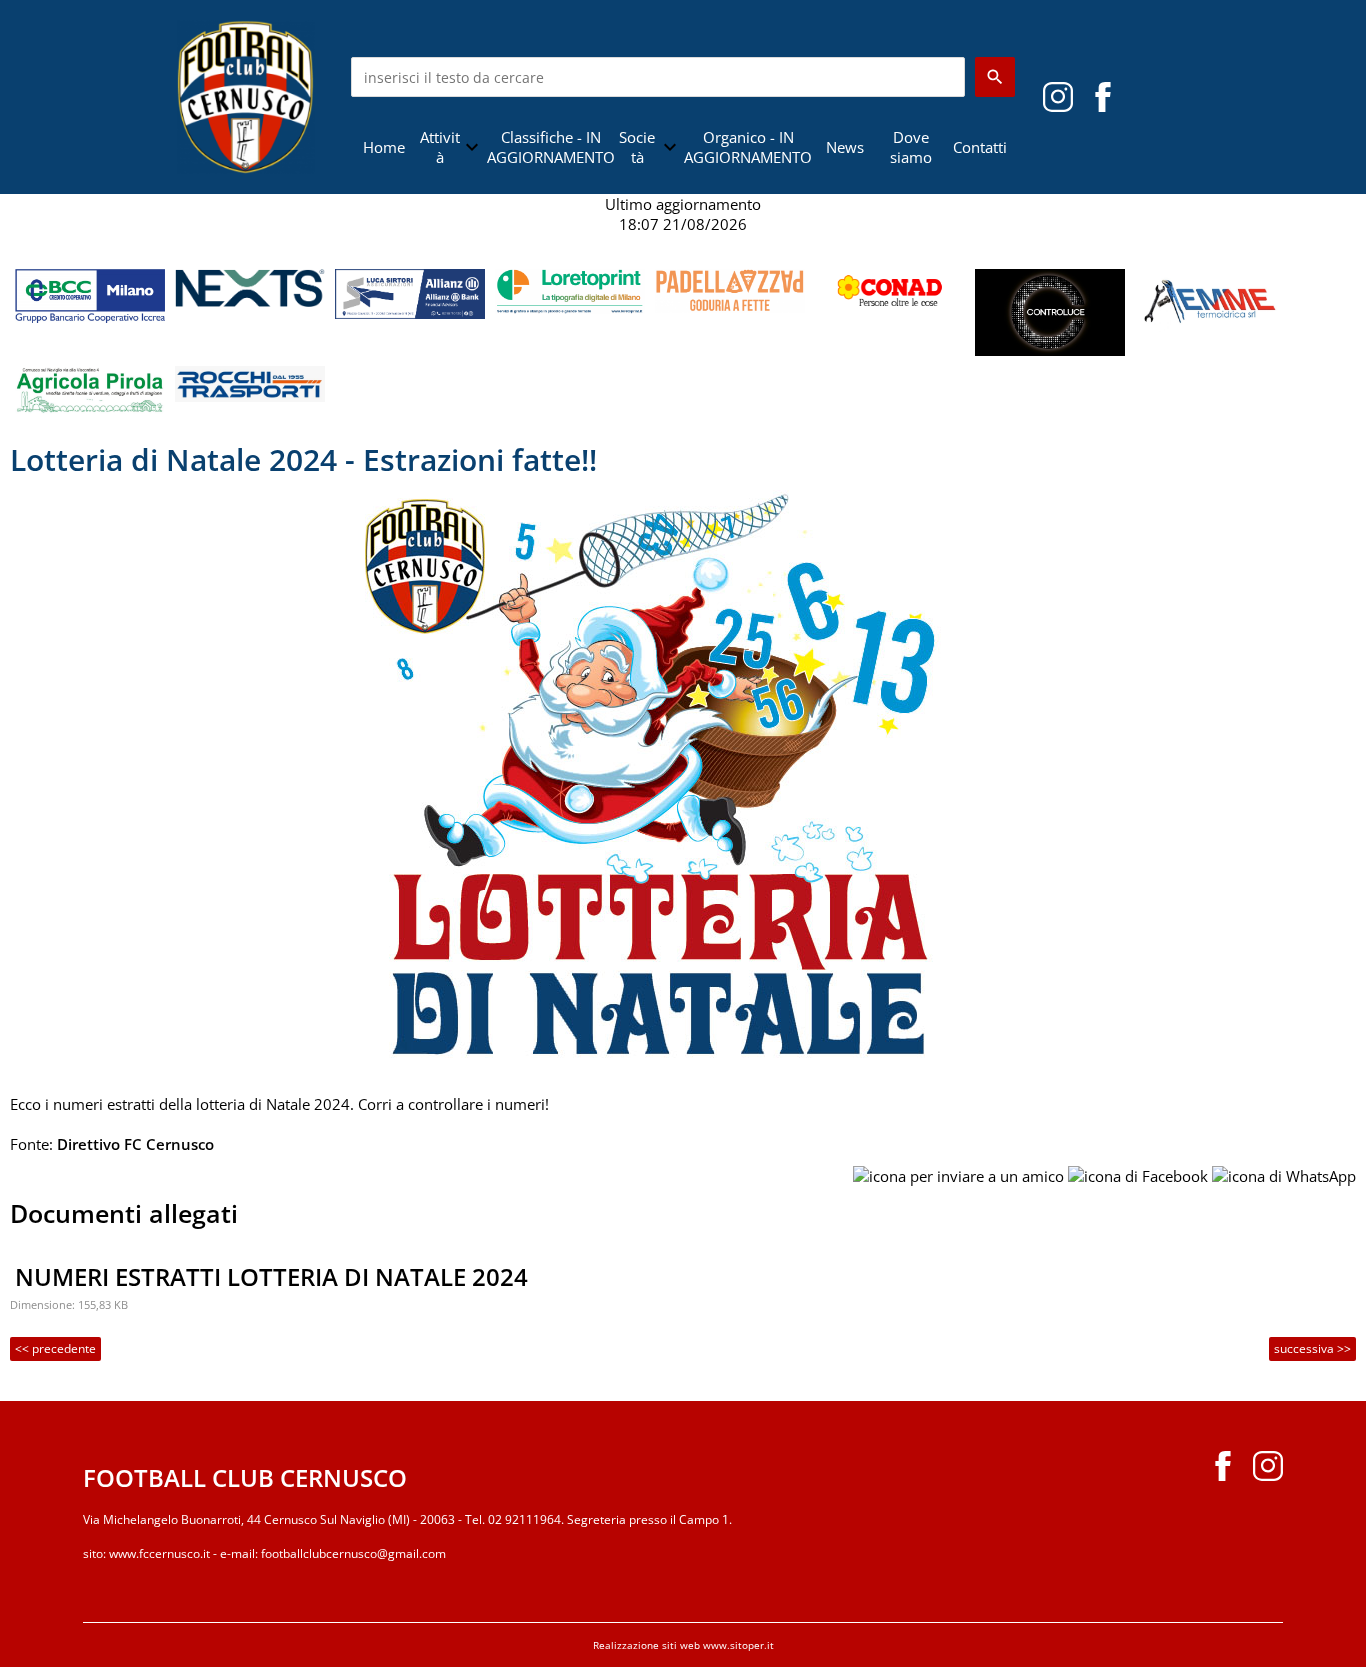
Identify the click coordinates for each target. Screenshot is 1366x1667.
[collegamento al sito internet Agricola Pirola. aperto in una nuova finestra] (90, 388)
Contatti (980, 147)
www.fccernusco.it (159, 1553)
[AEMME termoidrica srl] (1210, 298)
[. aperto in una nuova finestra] (1058, 95)
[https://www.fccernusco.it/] (246, 95)
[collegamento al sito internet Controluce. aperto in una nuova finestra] (1050, 311)
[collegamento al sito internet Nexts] (250, 286)
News (845, 147)
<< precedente (55, 1348)
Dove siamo (911, 147)
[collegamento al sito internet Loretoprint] (570, 290)
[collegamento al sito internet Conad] (890, 290)
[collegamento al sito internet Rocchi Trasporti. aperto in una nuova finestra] (250, 382)
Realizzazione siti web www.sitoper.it (683, 1645)
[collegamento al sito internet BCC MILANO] (90, 294)
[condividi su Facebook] (1138, 1174)
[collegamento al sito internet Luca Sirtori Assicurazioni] (410, 292)
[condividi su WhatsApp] (1284, 1174)
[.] (1103, 95)
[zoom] (683, 780)
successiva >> (1312, 1348)
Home (384, 147)
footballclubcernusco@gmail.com (353, 1553)
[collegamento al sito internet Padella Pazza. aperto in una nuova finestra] (730, 289)
